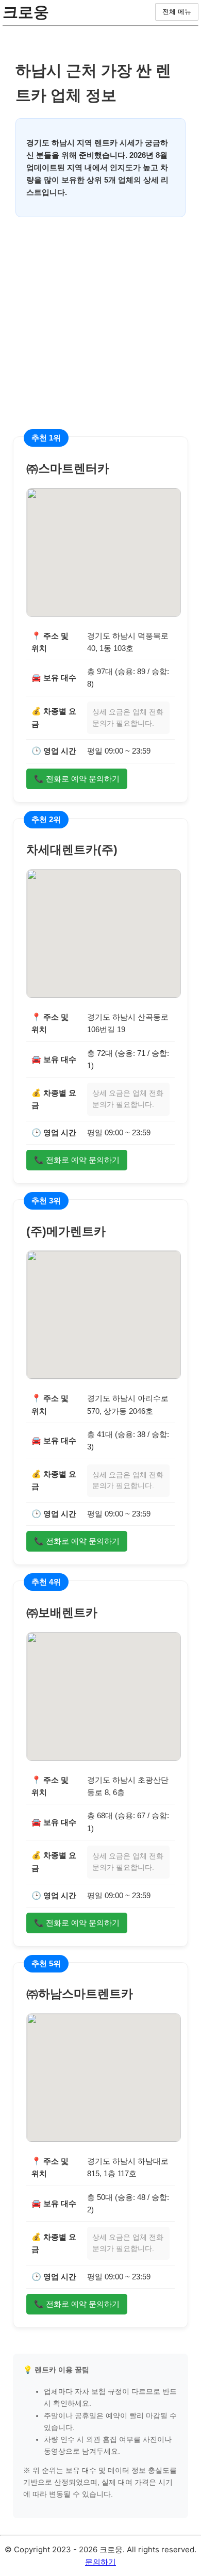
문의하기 (100, 2562)
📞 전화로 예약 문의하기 (77, 779)
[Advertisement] (100, 336)
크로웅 (26, 12)
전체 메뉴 (177, 12)
